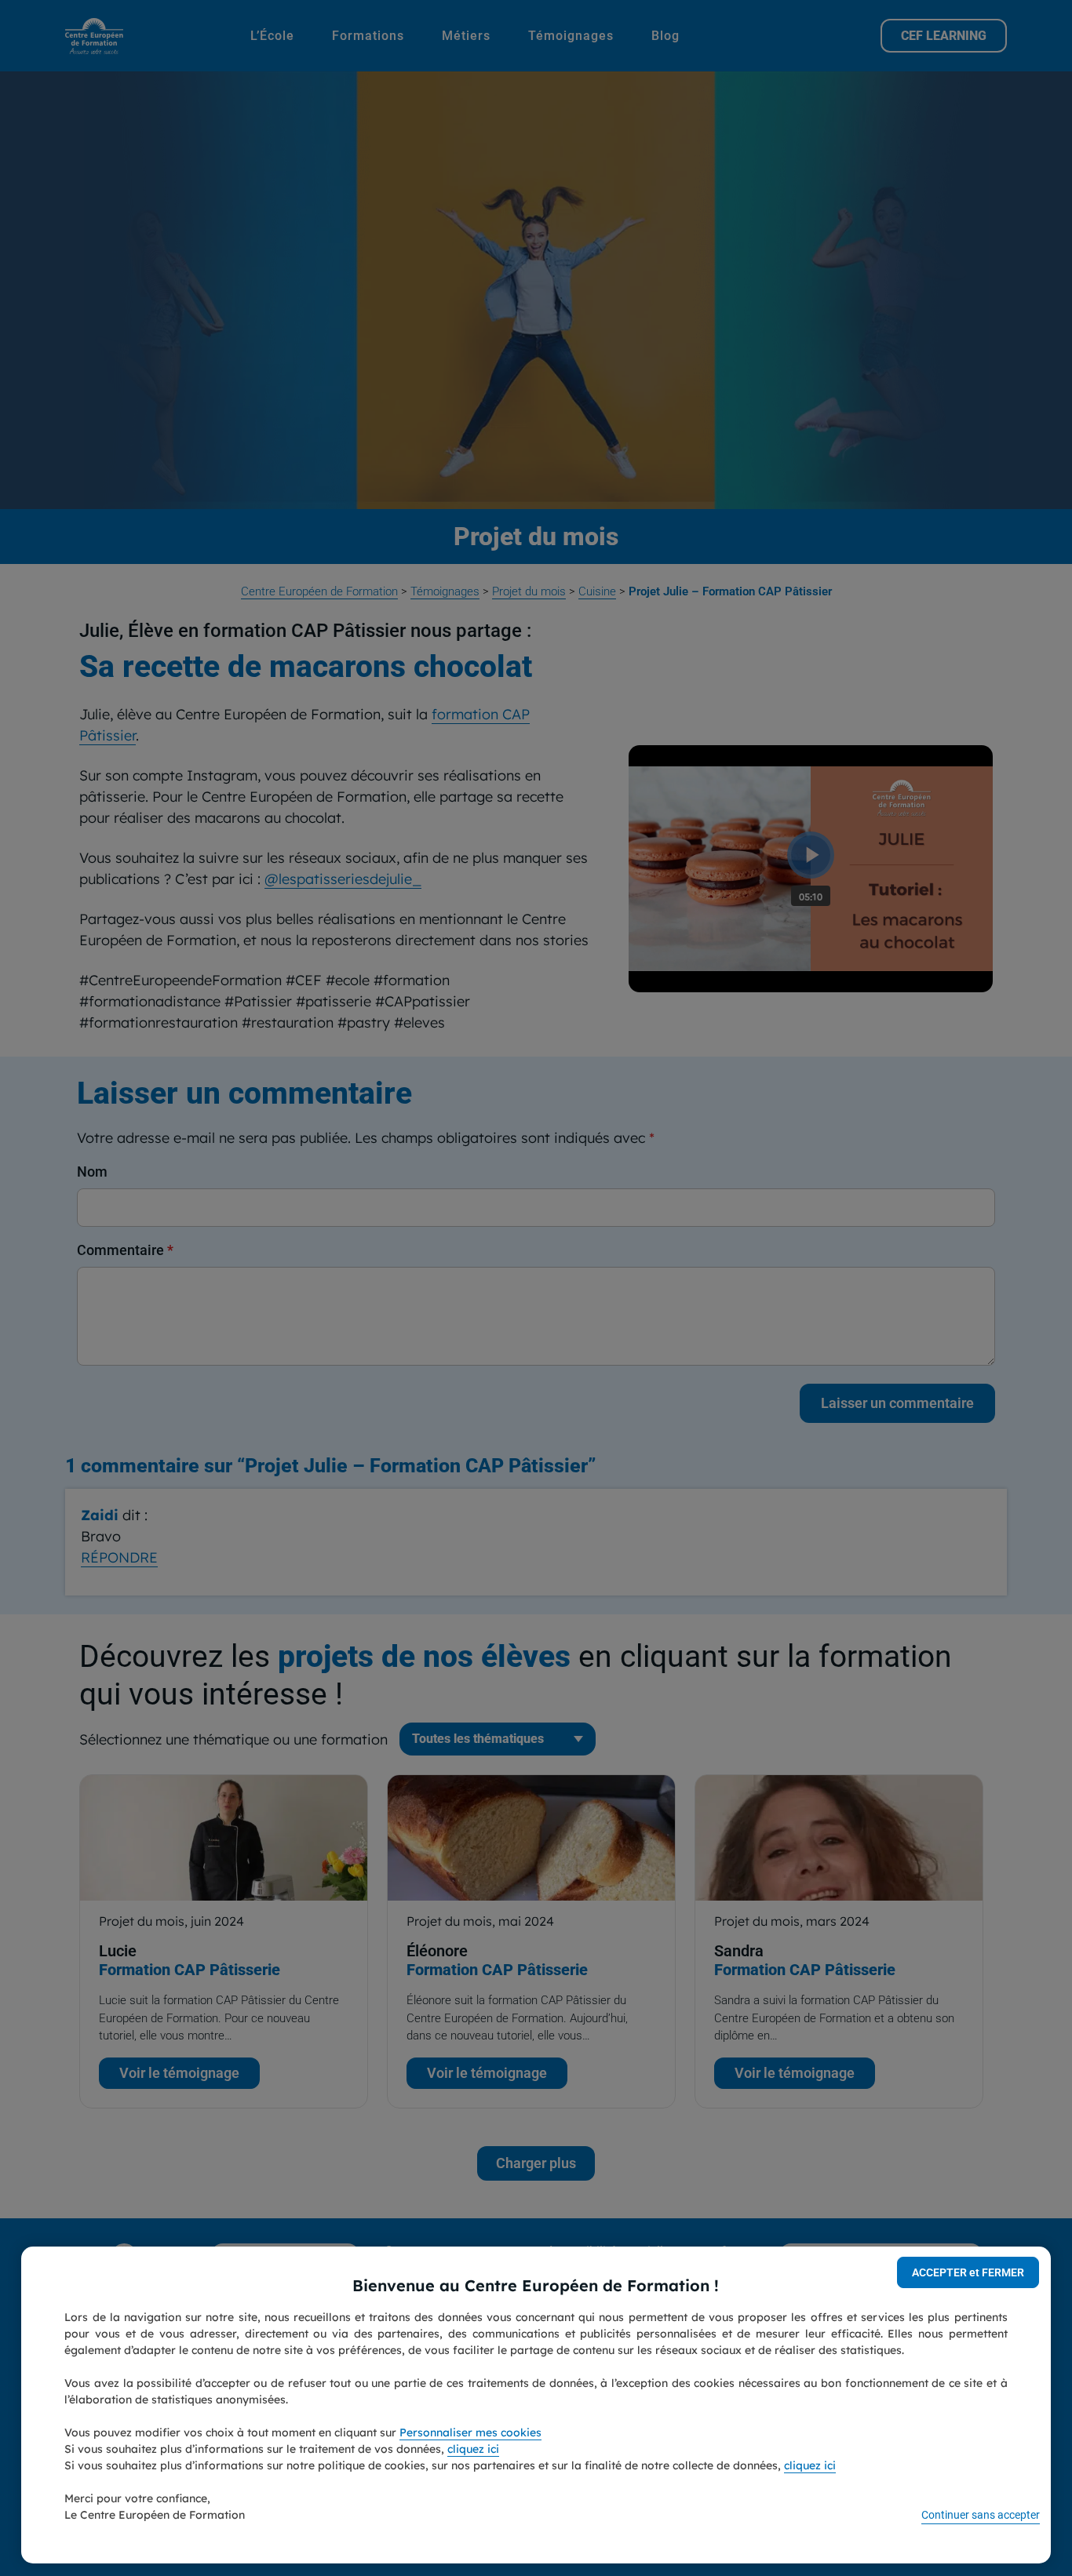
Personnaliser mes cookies (470, 2432)
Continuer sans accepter (981, 2515)
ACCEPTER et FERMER (968, 2272)
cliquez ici (473, 2449)
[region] (536, 2405)
